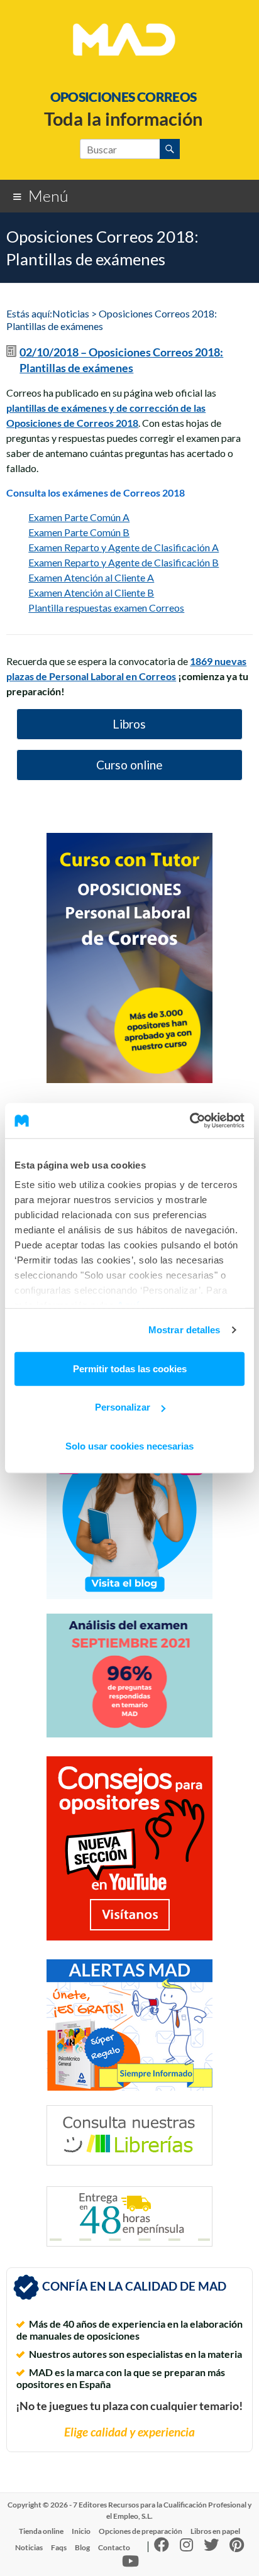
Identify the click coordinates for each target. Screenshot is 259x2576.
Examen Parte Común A (79, 517)
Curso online (129, 765)
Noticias (29, 2547)
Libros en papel (215, 2531)
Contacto (114, 2547)
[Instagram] (186, 2547)
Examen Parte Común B (79, 532)
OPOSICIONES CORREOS (124, 96)
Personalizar (123, 1407)
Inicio (81, 2531)
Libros (129, 724)
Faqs (59, 2547)
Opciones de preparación (141, 2531)
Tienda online (41, 2531)
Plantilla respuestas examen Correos (106, 608)
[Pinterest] (237, 2547)
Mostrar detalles (185, 1330)
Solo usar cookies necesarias (129, 1445)
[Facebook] (162, 2547)
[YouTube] (130, 2564)
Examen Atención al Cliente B (91, 592)
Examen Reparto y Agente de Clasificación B (124, 562)
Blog (82, 2547)
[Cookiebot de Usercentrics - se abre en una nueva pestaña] (190, 1121)
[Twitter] (211, 2547)
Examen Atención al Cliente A (91, 577)
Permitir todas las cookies (130, 1368)
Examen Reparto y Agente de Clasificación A (124, 547)
